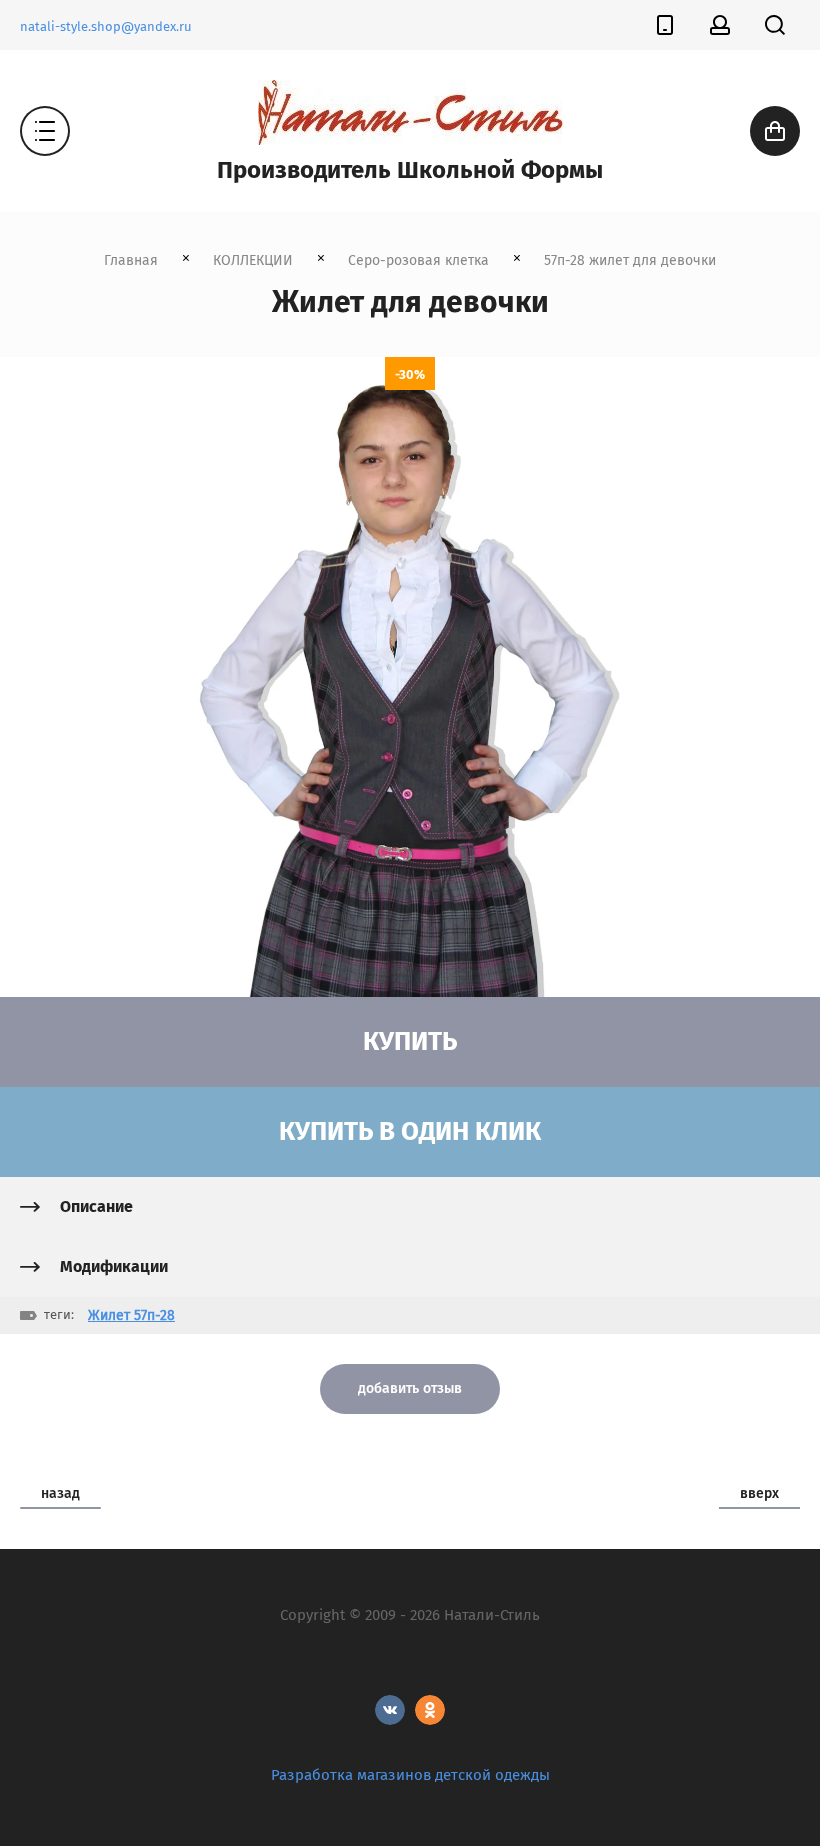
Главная (131, 260)
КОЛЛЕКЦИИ (253, 260)
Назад (60, 1493)
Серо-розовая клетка (418, 260)
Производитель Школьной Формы (410, 170)
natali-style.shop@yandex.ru (106, 26)
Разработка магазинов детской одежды (410, 1775)
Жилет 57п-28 (131, 1315)
